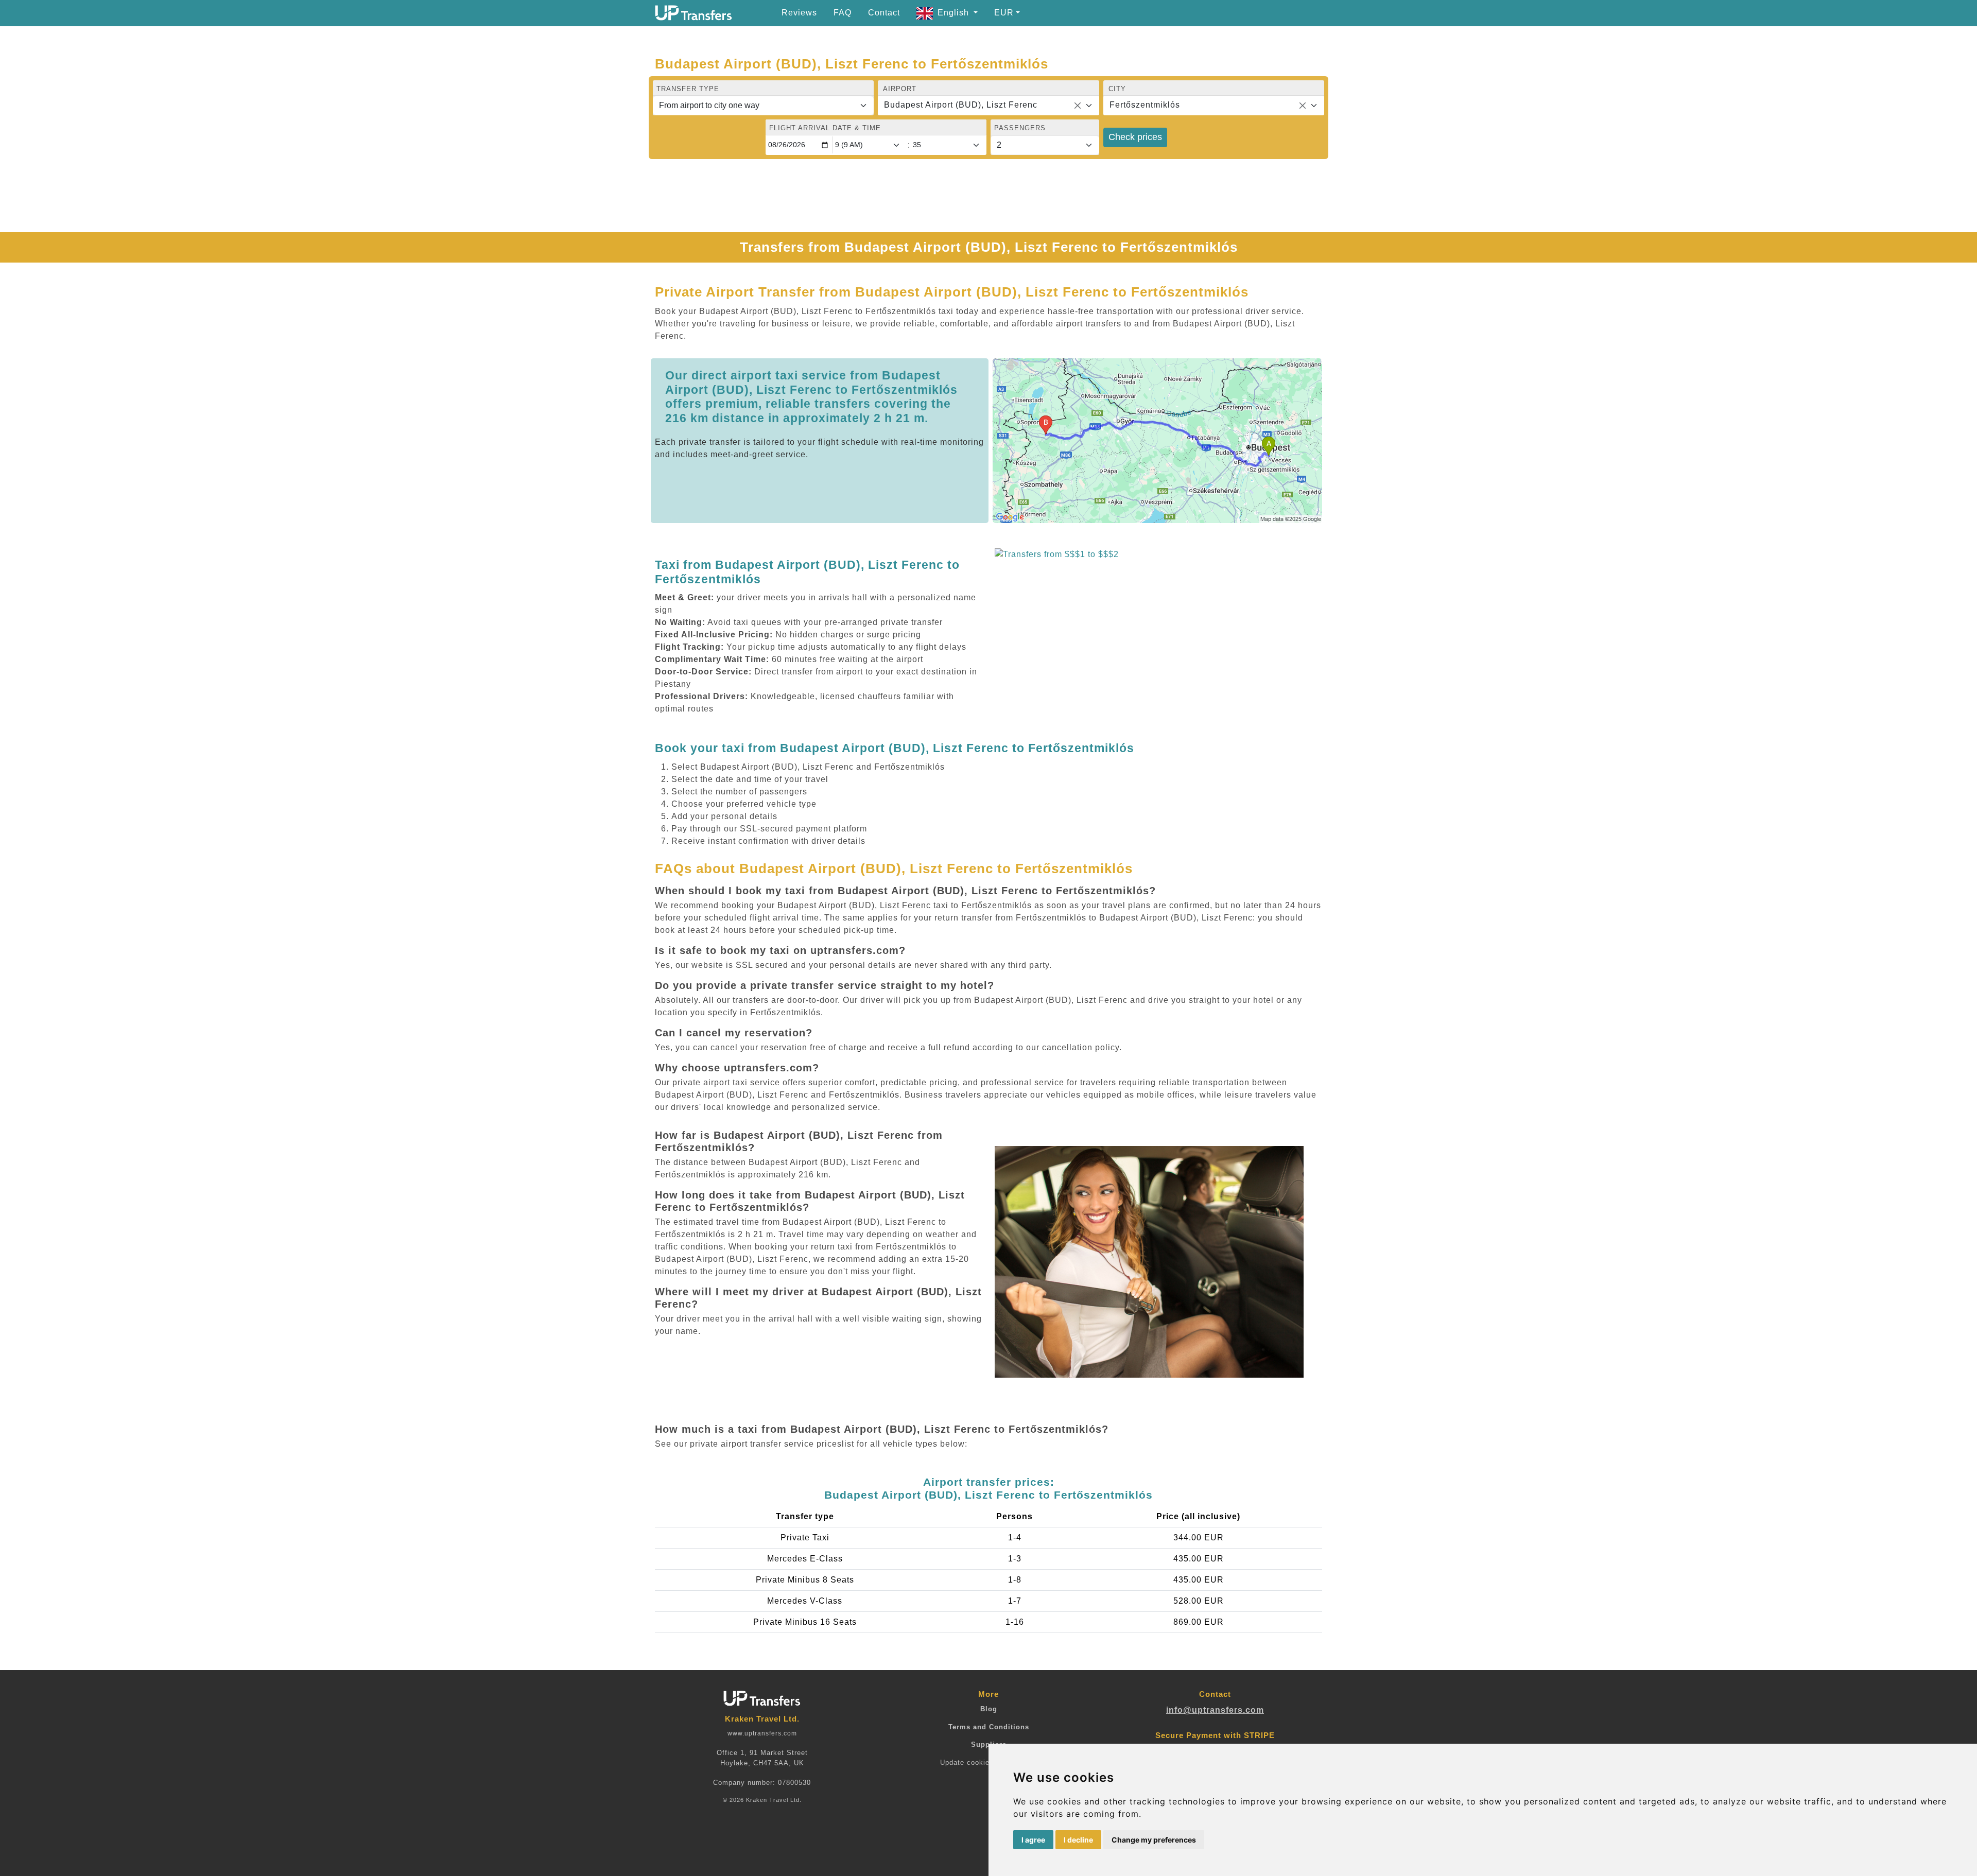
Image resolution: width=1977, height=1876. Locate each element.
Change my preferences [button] (1154, 1840)
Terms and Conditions (989, 1727)
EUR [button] (1004, 13)
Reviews (799, 13)
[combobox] (988, 106)
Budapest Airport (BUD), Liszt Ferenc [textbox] (961, 105)
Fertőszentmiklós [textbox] (1145, 105)
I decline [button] (1078, 1840)
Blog (989, 1709)
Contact (884, 13)
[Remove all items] (1078, 106)
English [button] (955, 13)
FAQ (843, 13)
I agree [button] (1033, 1840)
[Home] (693, 13)
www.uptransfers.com (762, 1733)
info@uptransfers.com (1215, 1710)
